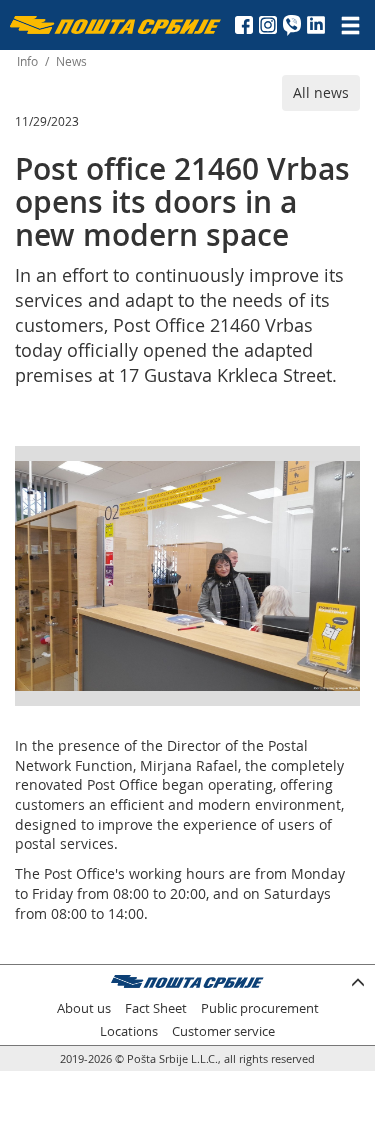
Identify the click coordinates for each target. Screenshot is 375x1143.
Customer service (223, 1031)
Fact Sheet (156, 1008)
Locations (129, 1031)
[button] (342, 479)
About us (84, 1008)
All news (321, 92)
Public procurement (260, 1008)
